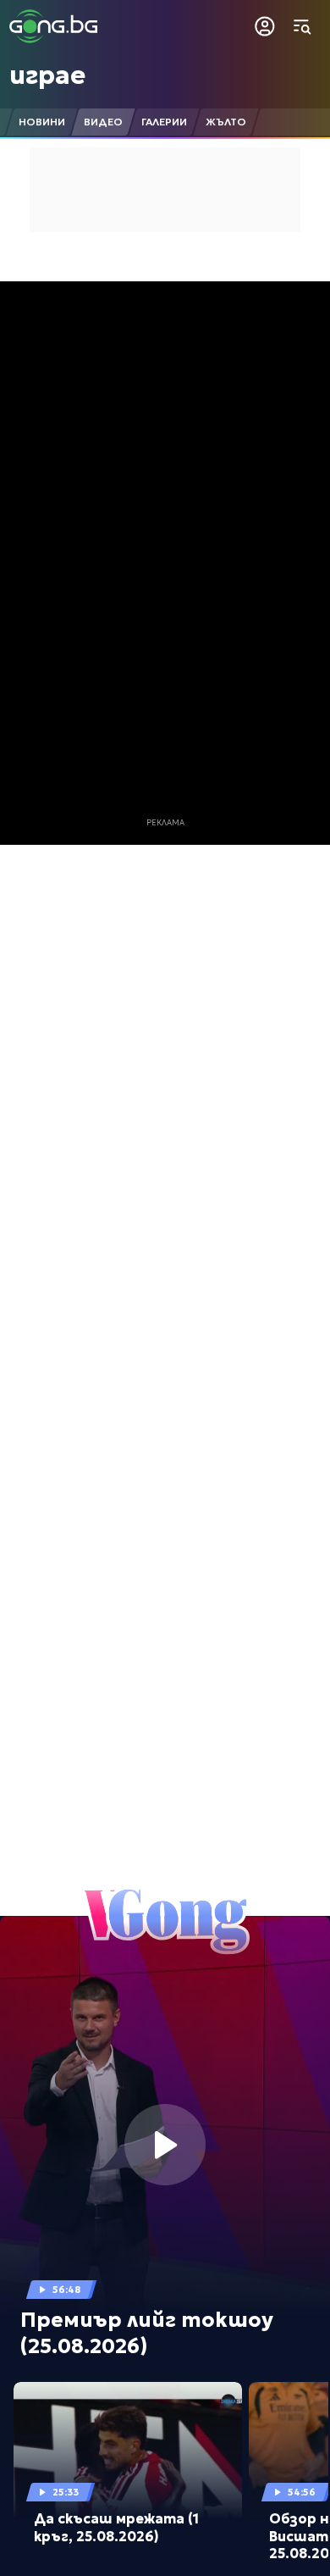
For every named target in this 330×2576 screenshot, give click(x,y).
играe (47, 75)
